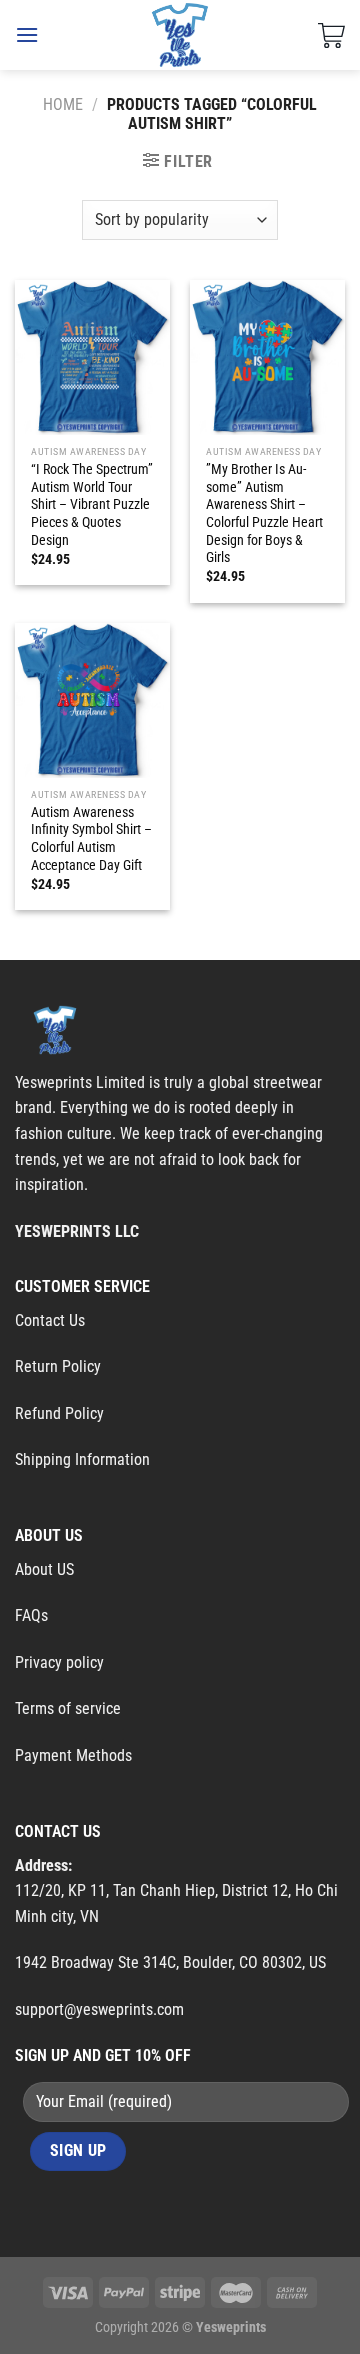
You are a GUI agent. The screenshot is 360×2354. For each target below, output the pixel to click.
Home (63, 104)
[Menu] (27, 34)
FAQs (31, 1615)
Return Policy (58, 1366)
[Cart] (331, 35)
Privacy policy (59, 1662)
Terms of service (68, 1708)
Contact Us (50, 1320)
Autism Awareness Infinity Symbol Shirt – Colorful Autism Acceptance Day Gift (91, 838)
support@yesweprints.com (99, 2009)
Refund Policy (59, 1413)
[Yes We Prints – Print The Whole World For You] (180, 35)
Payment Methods (73, 1755)
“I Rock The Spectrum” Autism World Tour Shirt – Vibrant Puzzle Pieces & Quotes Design (92, 504)
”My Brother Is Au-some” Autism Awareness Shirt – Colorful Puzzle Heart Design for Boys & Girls (264, 513)
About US (44, 1569)
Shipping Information (82, 1459)
